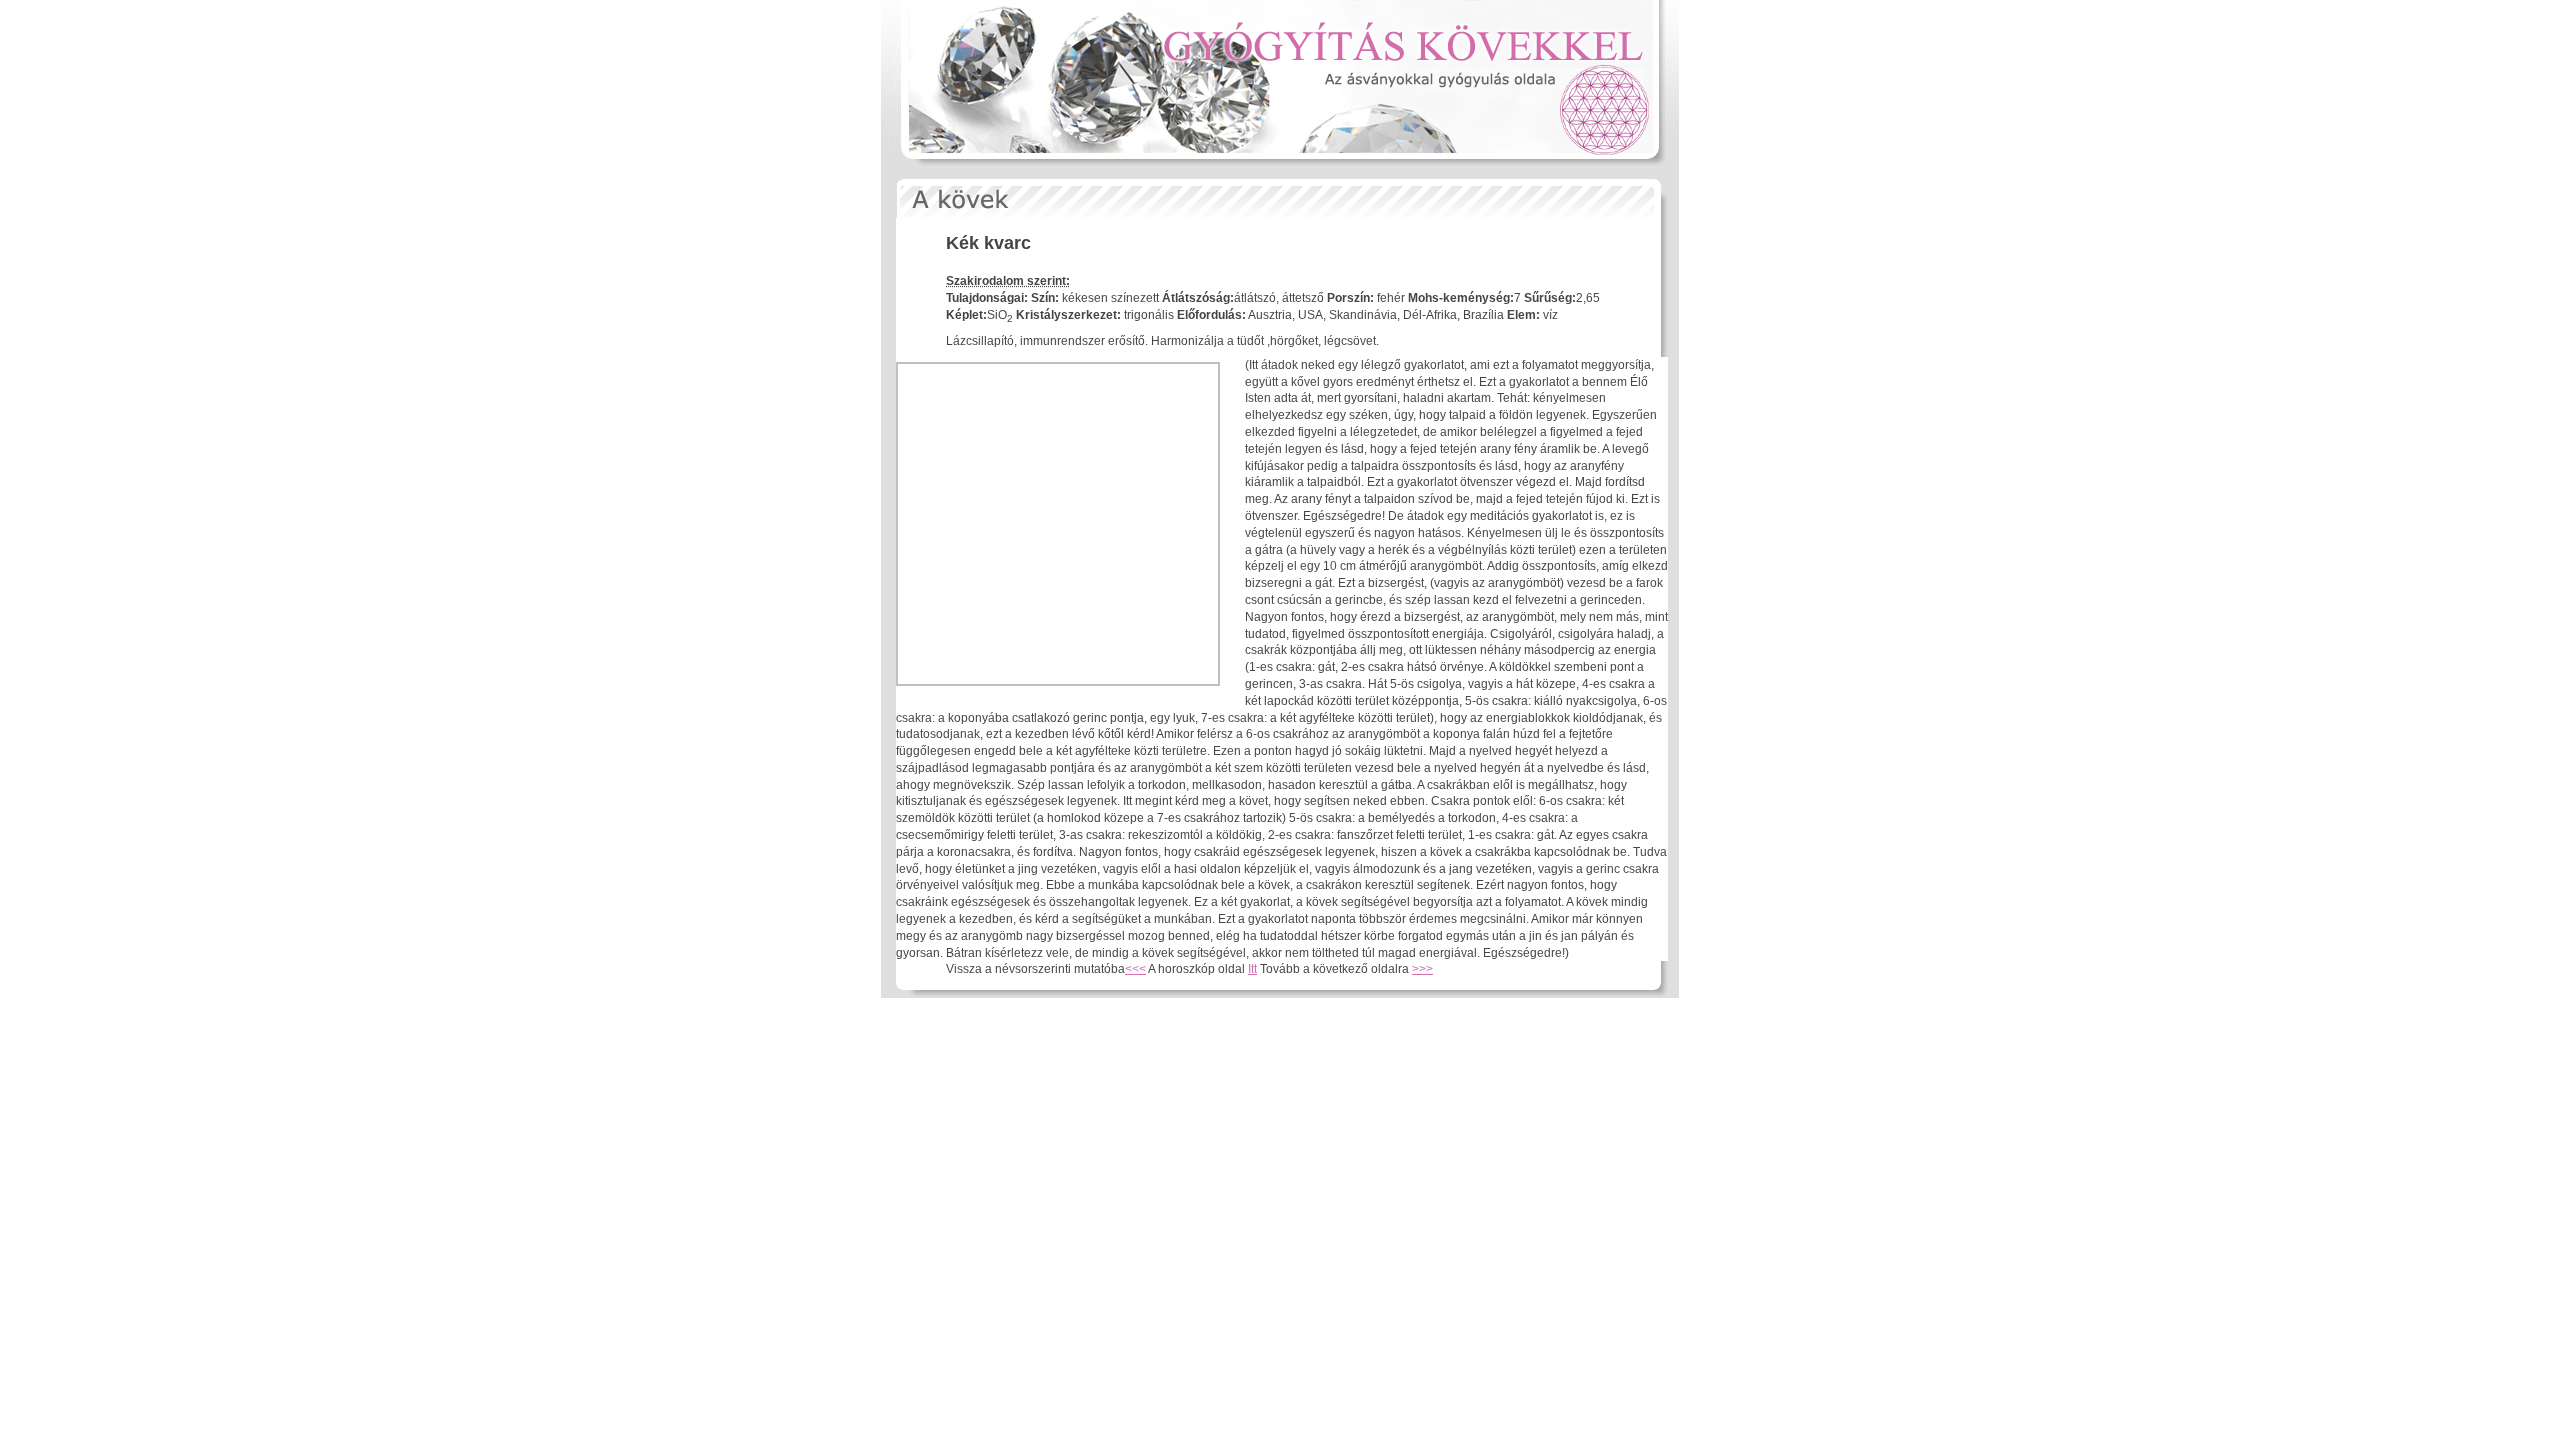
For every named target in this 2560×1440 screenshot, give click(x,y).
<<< (1135, 969)
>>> (1422, 969)
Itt (1252, 969)
